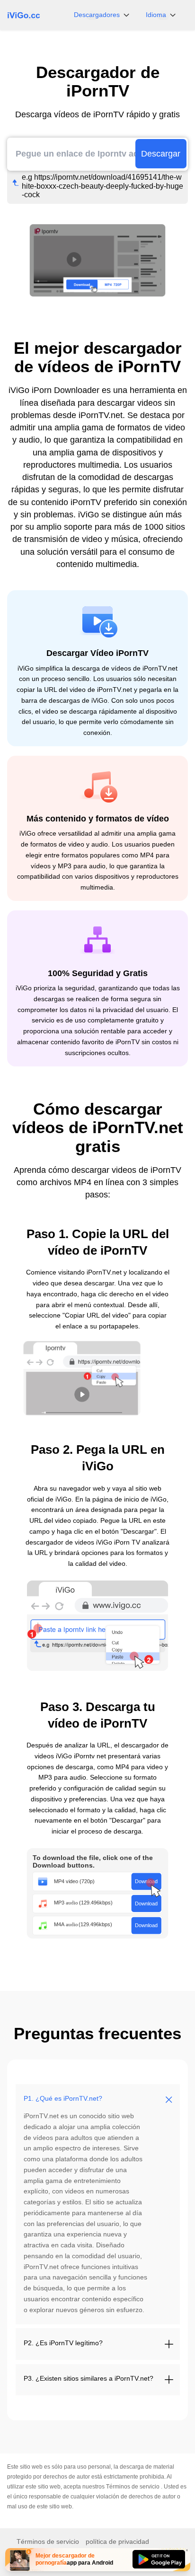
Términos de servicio (133, 2487)
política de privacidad (117, 2541)
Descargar (161, 154)
